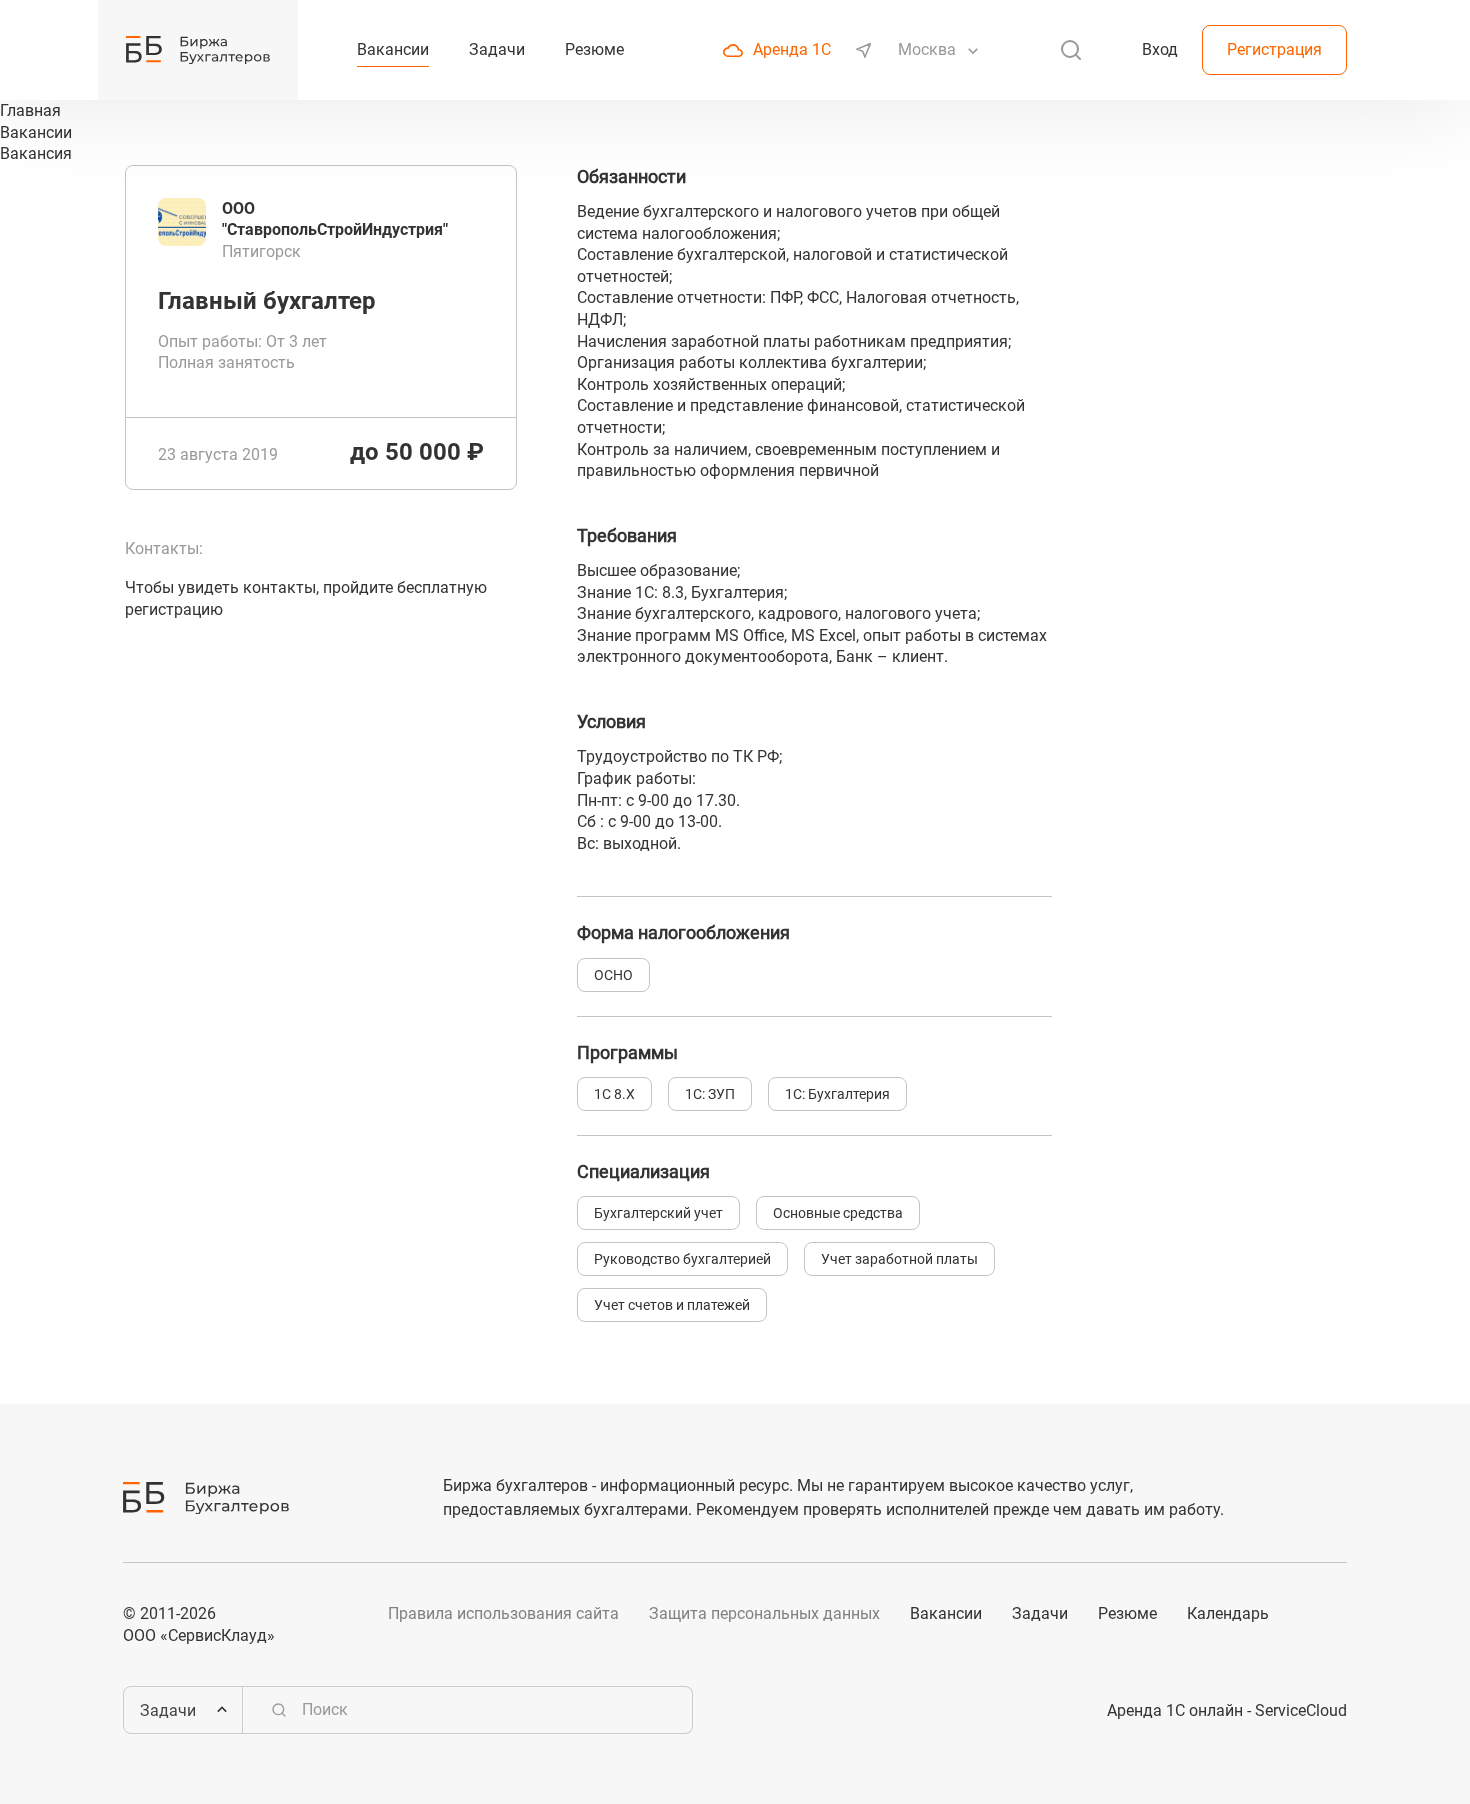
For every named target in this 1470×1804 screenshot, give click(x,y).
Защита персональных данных (764, 1613)
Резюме (1127, 1613)
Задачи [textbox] (168, 1710)
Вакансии (946, 1613)
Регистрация (1274, 49)
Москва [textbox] (927, 49)
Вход (1160, 49)
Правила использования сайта (503, 1613)
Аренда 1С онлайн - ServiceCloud (1227, 1710)
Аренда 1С (792, 49)
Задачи (1040, 1613)
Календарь (1228, 1613)
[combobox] (929, 50)
